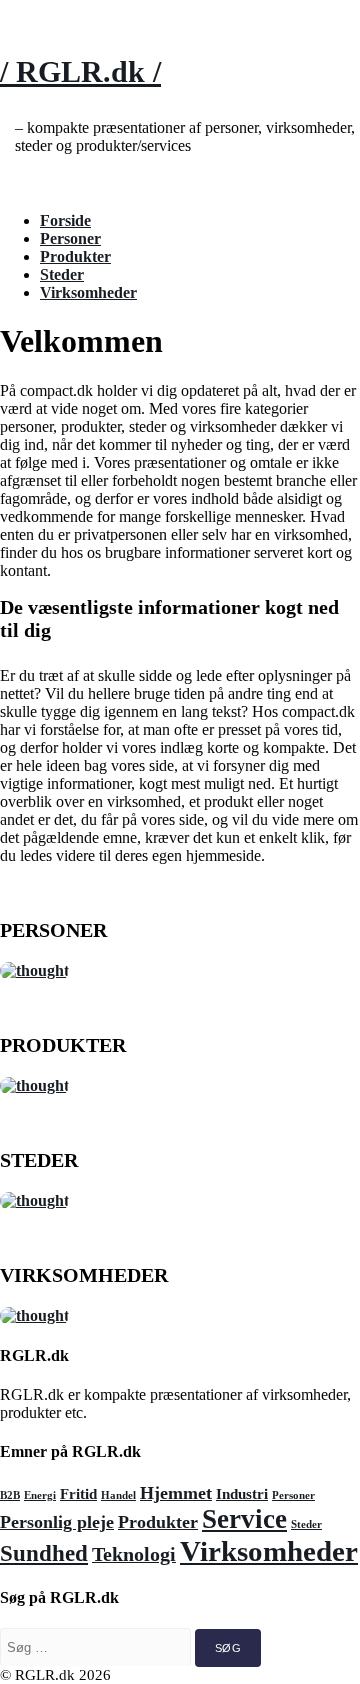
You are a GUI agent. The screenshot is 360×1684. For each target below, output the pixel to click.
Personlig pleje (57, 1522)
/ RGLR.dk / (80, 71)
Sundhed (44, 1553)
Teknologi (134, 1554)
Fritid (78, 1494)
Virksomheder (88, 292)
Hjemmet (176, 1493)
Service (244, 1519)
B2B (10, 1495)
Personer (70, 238)
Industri (242, 1494)
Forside (65, 220)
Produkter (75, 256)
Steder (62, 274)
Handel (118, 1495)
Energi (40, 1495)
